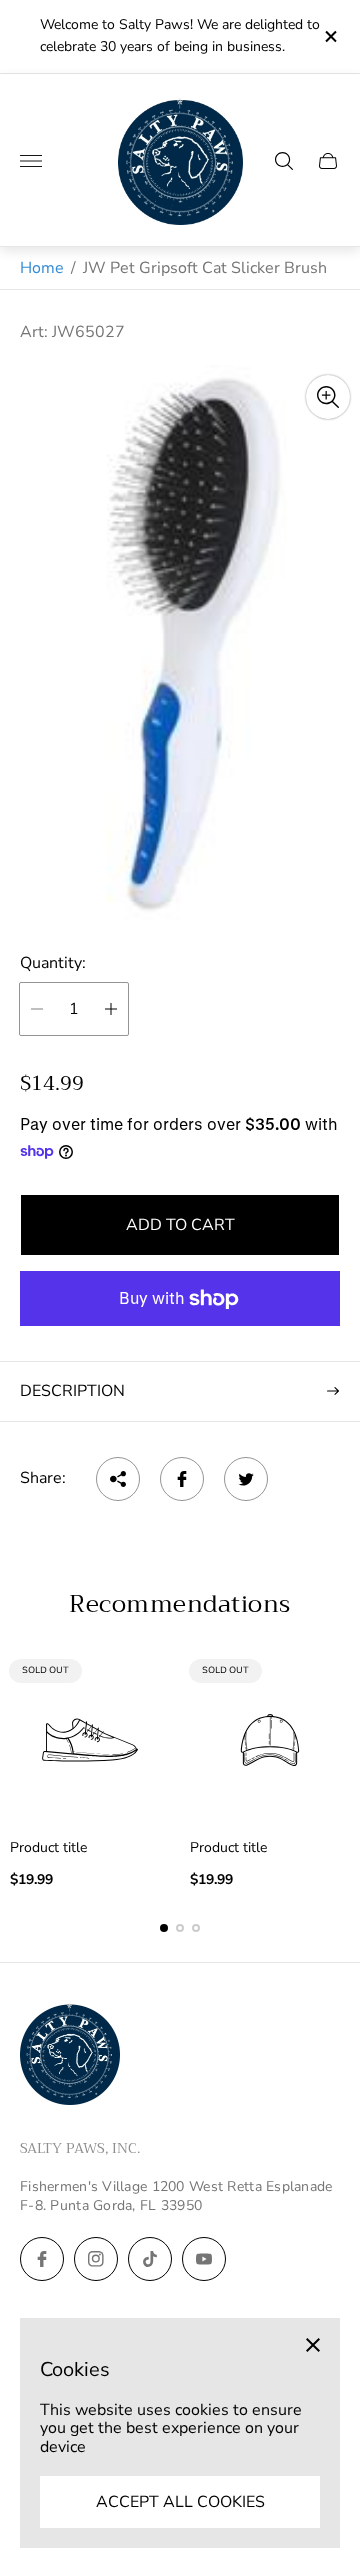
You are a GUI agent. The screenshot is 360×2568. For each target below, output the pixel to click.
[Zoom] (328, 397)
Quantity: (53, 963)
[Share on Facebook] (182, 1479)
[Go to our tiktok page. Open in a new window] (150, 2259)
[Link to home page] (70, 2056)
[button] (164, 1928)
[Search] (284, 161)
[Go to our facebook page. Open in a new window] (42, 2259)
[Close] (313, 2345)
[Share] (118, 1479)
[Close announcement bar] (329, 36)
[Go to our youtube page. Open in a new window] (204, 2259)
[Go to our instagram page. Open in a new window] (96, 2259)
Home (42, 268)
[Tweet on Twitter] (246, 1479)
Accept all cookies (180, 2502)
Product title (48, 1848)
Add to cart (180, 1225)
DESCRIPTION (72, 1391)
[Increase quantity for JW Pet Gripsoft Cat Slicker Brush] (111, 1009)
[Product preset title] (90, 1740)
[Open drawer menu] (31, 161)
